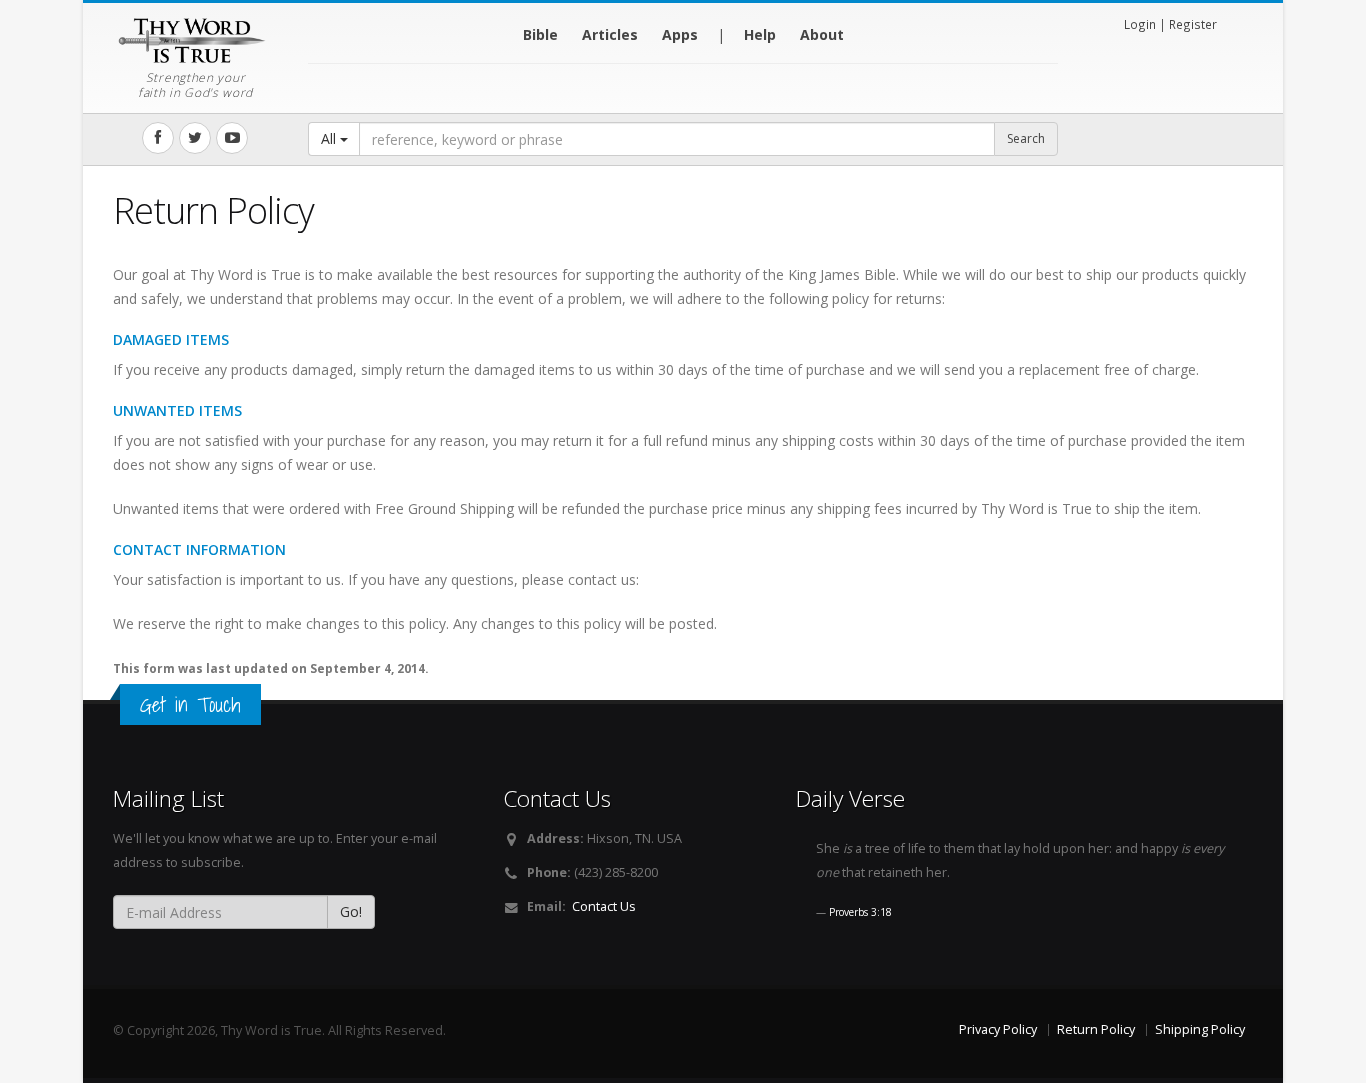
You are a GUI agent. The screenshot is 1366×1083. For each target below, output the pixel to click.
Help (760, 34)
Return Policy (1096, 1029)
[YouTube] (232, 138)
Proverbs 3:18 (860, 912)
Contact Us (604, 906)
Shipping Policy (1200, 1029)
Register (1193, 24)
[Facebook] (158, 138)
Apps (680, 34)
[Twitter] (195, 138)
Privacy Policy (998, 1029)
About (822, 34)
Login (1140, 24)
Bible (540, 34)
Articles (610, 34)
